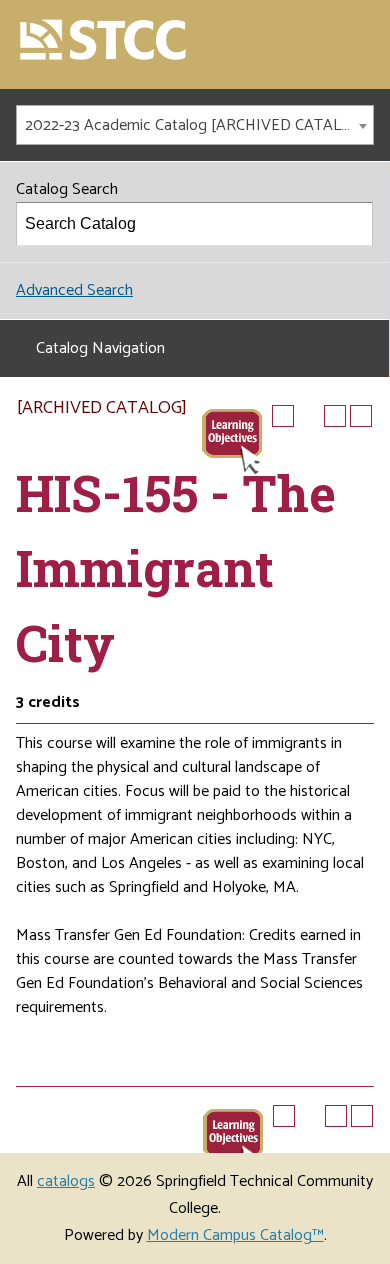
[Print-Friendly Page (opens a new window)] (335, 416)
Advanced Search (74, 290)
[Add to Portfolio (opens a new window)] (283, 416)
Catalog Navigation (100, 348)
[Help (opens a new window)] (361, 416)
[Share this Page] (309, 416)
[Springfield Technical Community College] (104, 41)
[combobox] (195, 125)
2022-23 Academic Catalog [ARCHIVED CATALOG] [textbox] (196, 125)
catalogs (66, 1181)
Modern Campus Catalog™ (235, 1235)
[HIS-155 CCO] (232, 440)
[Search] (352, 224)
